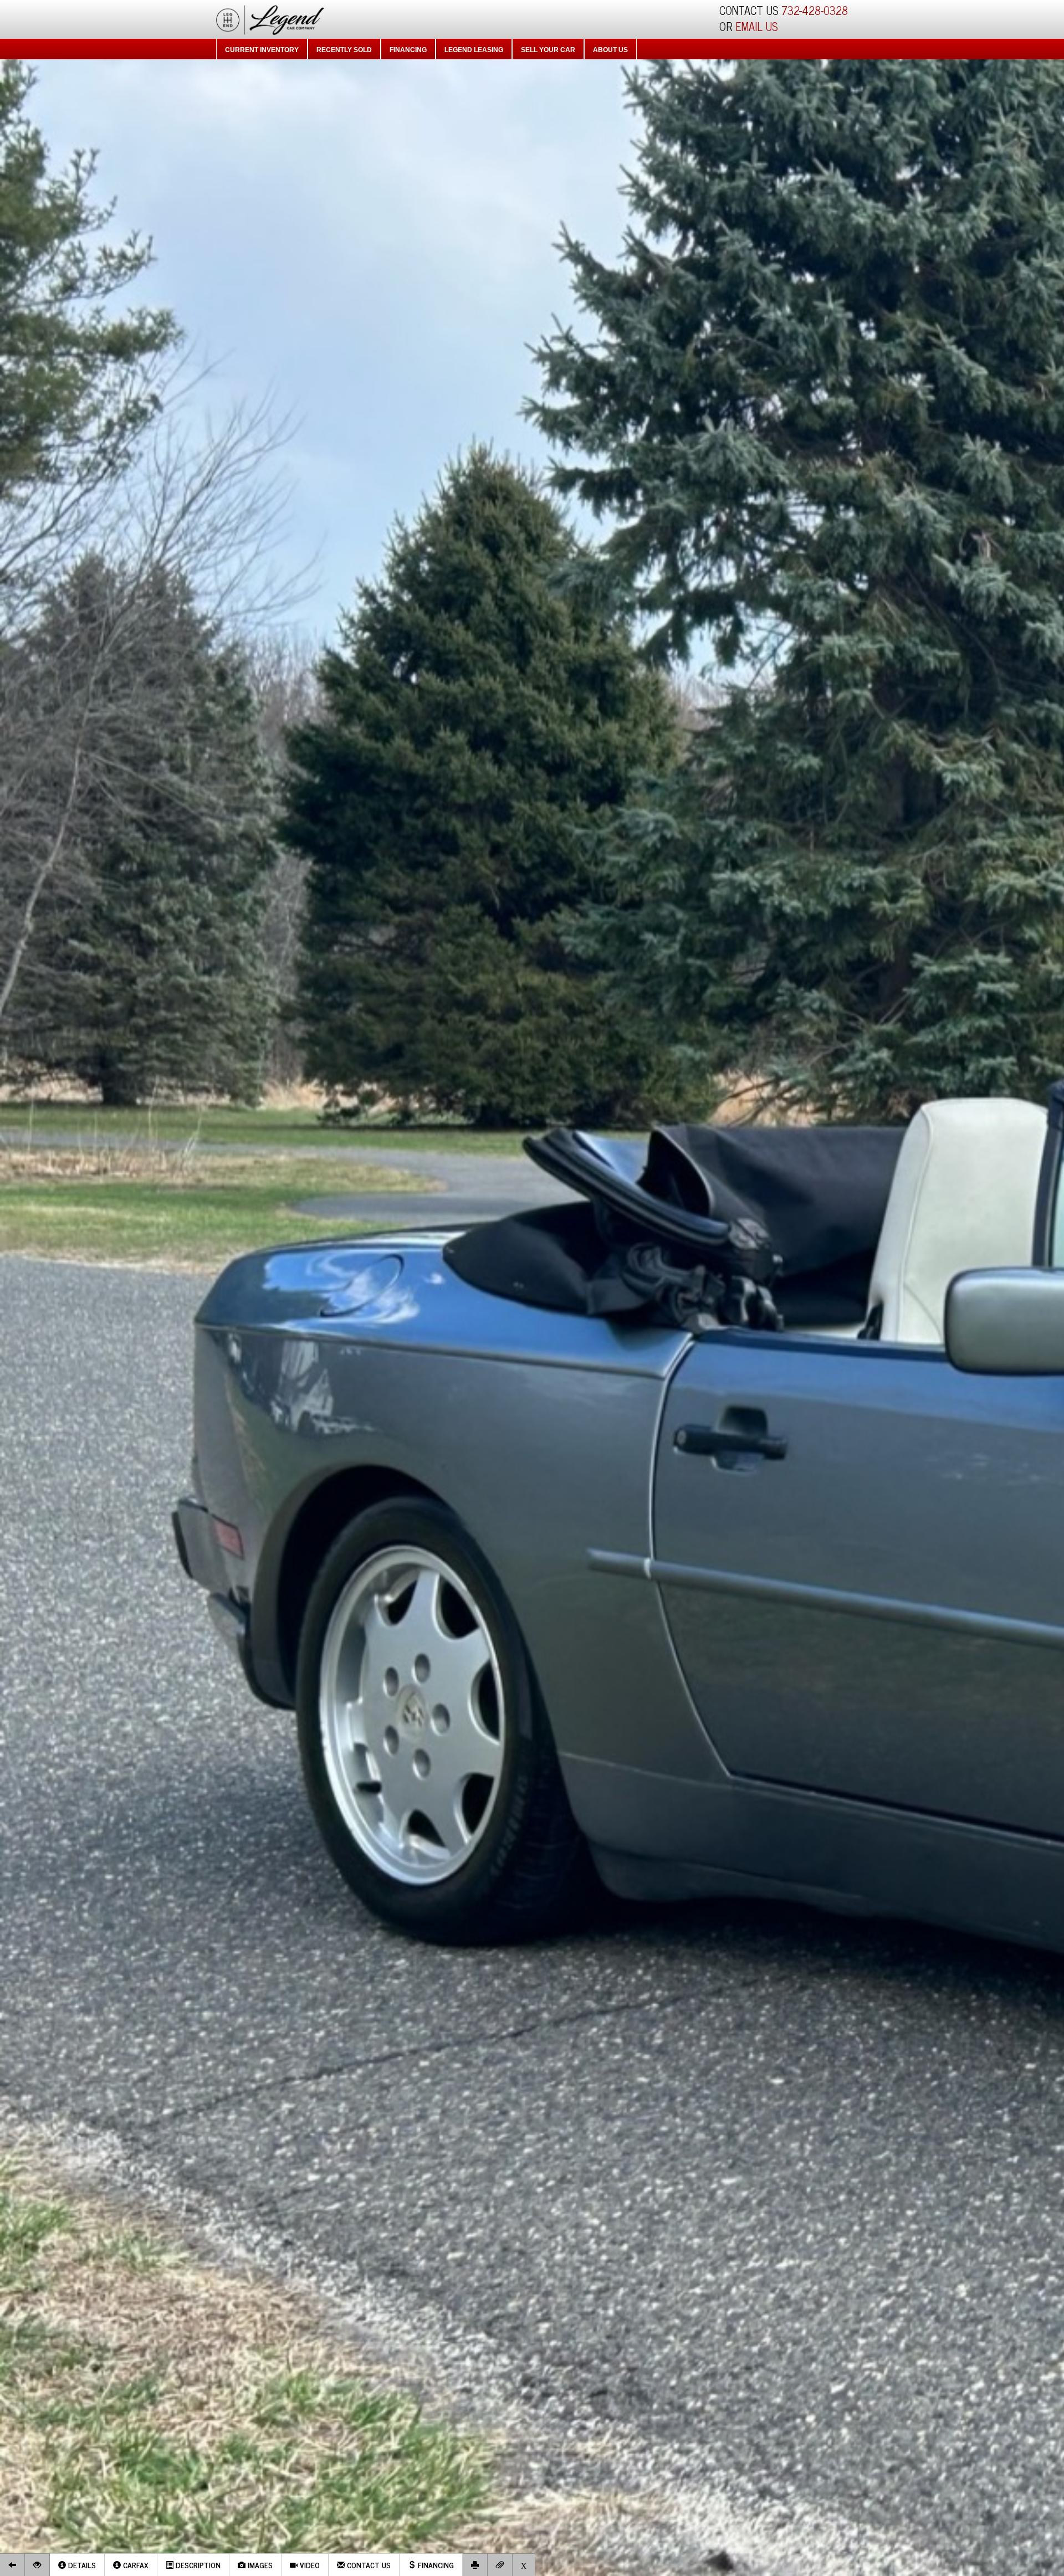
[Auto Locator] (37, 2565)
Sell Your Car (548, 50)
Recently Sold (344, 50)
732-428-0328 (815, 10)
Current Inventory (262, 50)
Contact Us (368, 2565)
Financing (408, 50)
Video (309, 2565)
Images (259, 2565)
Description (197, 2565)
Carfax (135, 2565)
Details (81, 2565)
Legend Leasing (474, 50)
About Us (610, 50)
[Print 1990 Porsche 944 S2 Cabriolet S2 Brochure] (475, 2565)
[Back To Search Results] (12, 2565)
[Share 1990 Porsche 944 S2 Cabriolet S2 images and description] (500, 2565)
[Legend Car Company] (270, 18)
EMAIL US (757, 26)
